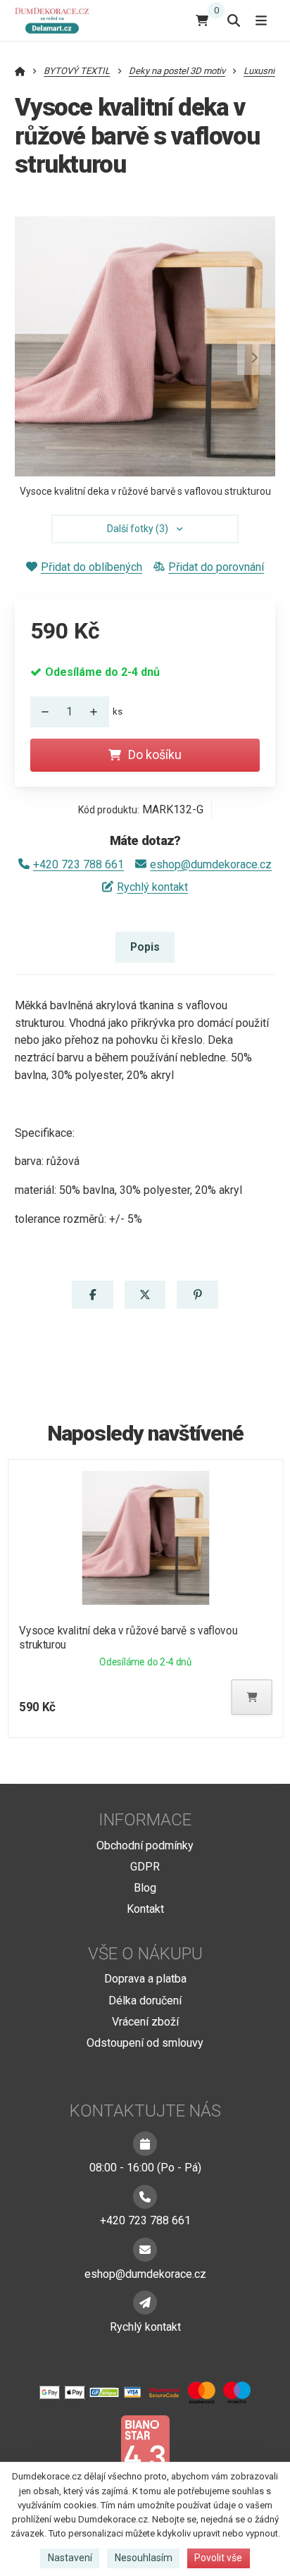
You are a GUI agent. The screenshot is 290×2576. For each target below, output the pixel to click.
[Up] (98, 712)
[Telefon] (145, 2197)
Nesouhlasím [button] (144, 2558)
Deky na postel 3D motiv (177, 71)
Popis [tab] (145, 947)
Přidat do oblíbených (92, 567)
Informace (145, 1820)
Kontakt (145, 1909)
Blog (145, 1888)
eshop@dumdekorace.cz (211, 864)
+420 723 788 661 (78, 864)
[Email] (145, 2250)
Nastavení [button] (70, 2558)
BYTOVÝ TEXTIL (77, 71)
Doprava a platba (145, 1979)
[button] (254, 358)
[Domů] (55, 20)
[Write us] (145, 2303)
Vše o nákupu (145, 1954)
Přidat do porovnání (216, 567)
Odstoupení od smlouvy (145, 2043)
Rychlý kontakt (152, 887)
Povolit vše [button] (218, 2558)
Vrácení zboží (145, 2022)
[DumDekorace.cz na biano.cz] (145, 2449)
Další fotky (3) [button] (138, 529)
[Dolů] (42, 712)
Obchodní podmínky (145, 1845)
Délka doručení (145, 2001)
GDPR (145, 1867)
